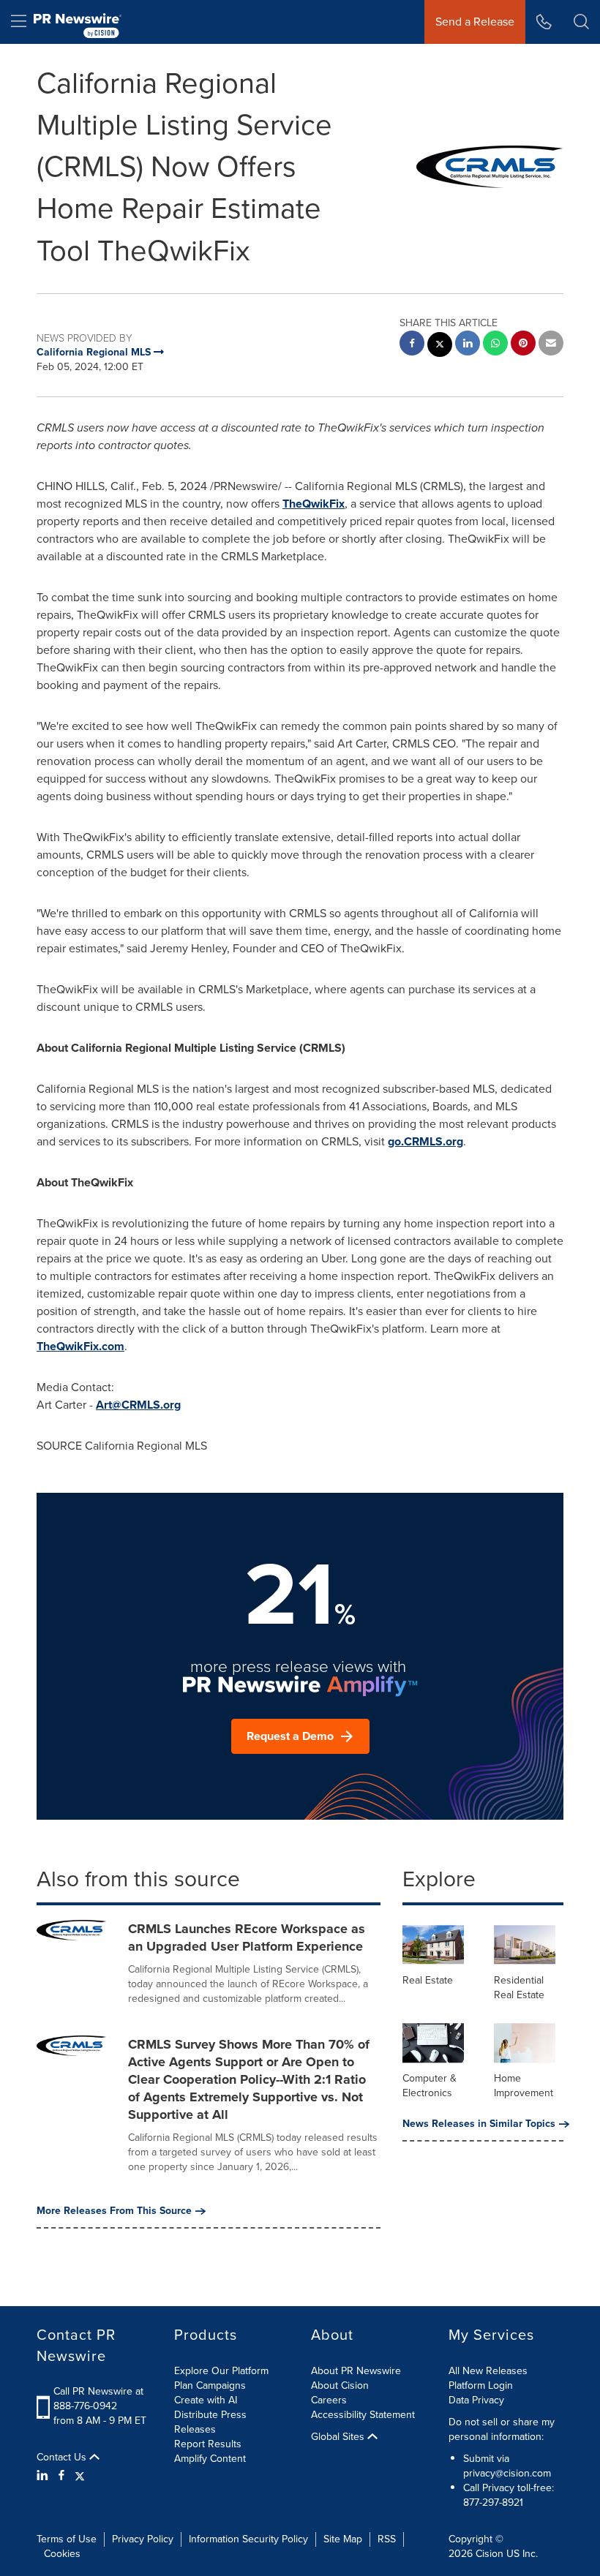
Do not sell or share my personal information (502, 2429)
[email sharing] (551, 345)
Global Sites (339, 2437)
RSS (387, 2539)
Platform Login (481, 2385)
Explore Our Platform (221, 2371)
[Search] (581, 22)
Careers (329, 2400)
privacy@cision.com (507, 2473)
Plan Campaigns (210, 2385)
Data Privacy (476, 2400)
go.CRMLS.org (425, 1141)
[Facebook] (61, 2476)
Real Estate (428, 1980)
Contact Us (63, 2458)
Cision (490, 2554)
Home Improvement (524, 2086)
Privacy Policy (143, 2539)
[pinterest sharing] (523, 345)
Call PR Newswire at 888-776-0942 (98, 2399)
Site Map (343, 2539)
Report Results (208, 2444)
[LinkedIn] (44, 2476)
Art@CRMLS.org (138, 1405)
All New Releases (488, 2371)
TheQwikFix (314, 504)
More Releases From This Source (114, 2211)
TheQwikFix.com (80, 1346)
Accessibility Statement (363, 2415)
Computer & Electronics (430, 2086)
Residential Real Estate (519, 1988)
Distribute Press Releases (210, 2422)
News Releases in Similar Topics (479, 2124)
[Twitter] (80, 2476)
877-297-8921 (493, 2502)
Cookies (62, 2554)
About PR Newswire (356, 2371)
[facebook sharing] (412, 345)
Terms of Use (67, 2539)
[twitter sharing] (440, 346)
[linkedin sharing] (468, 345)
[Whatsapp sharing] (495, 345)
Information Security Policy (248, 2539)
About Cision (340, 2385)
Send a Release (475, 22)
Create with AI (206, 2400)
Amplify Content (210, 2459)
